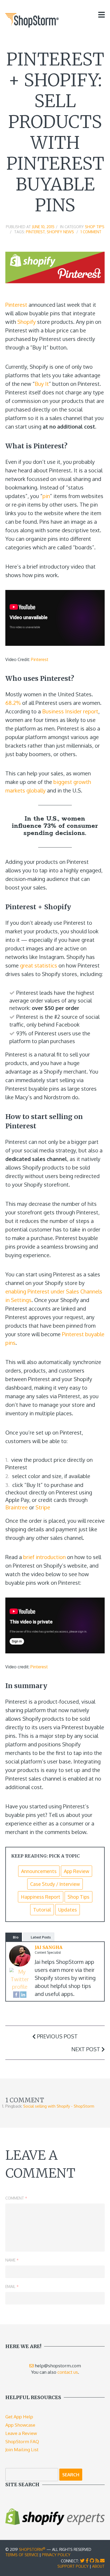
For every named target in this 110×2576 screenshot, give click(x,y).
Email (12, 2286)
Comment (16, 2198)
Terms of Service (22, 2555)
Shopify (27, 322)
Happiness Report (41, 1897)
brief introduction (44, 1557)
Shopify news (60, 232)
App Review (76, 1871)
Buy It (42, 384)
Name (12, 2260)
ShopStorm (32, 2549)
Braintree (17, 1507)
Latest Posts (41, 1937)
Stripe (43, 1507)
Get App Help (19, 2417)
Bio (16, 1937)
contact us (68, 2372)
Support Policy (73, 2566)
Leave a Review (21, 2433)
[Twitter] (20, 1979)
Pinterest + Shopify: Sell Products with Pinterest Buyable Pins (55, 132)
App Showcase (20, 2425)
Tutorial (42, 1910)
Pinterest (35, 232)
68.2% (13, 703)
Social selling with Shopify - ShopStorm (59, 2106)
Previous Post (57, 2036)
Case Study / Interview (55, 1884)
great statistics (39, 965)
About (98, 2566)
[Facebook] (16, 1994)
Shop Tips (95, 227)
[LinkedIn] (23, 1994)
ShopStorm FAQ (22, 2441)
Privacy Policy (56, 2555)
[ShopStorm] (32, 20)
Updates (68, 1910)
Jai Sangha (49, 1947)
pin (46, 496)
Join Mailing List (22, 2449)
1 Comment (91, 232)
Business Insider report (70, 711)
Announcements (39, 1871)
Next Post (86, 2049)
